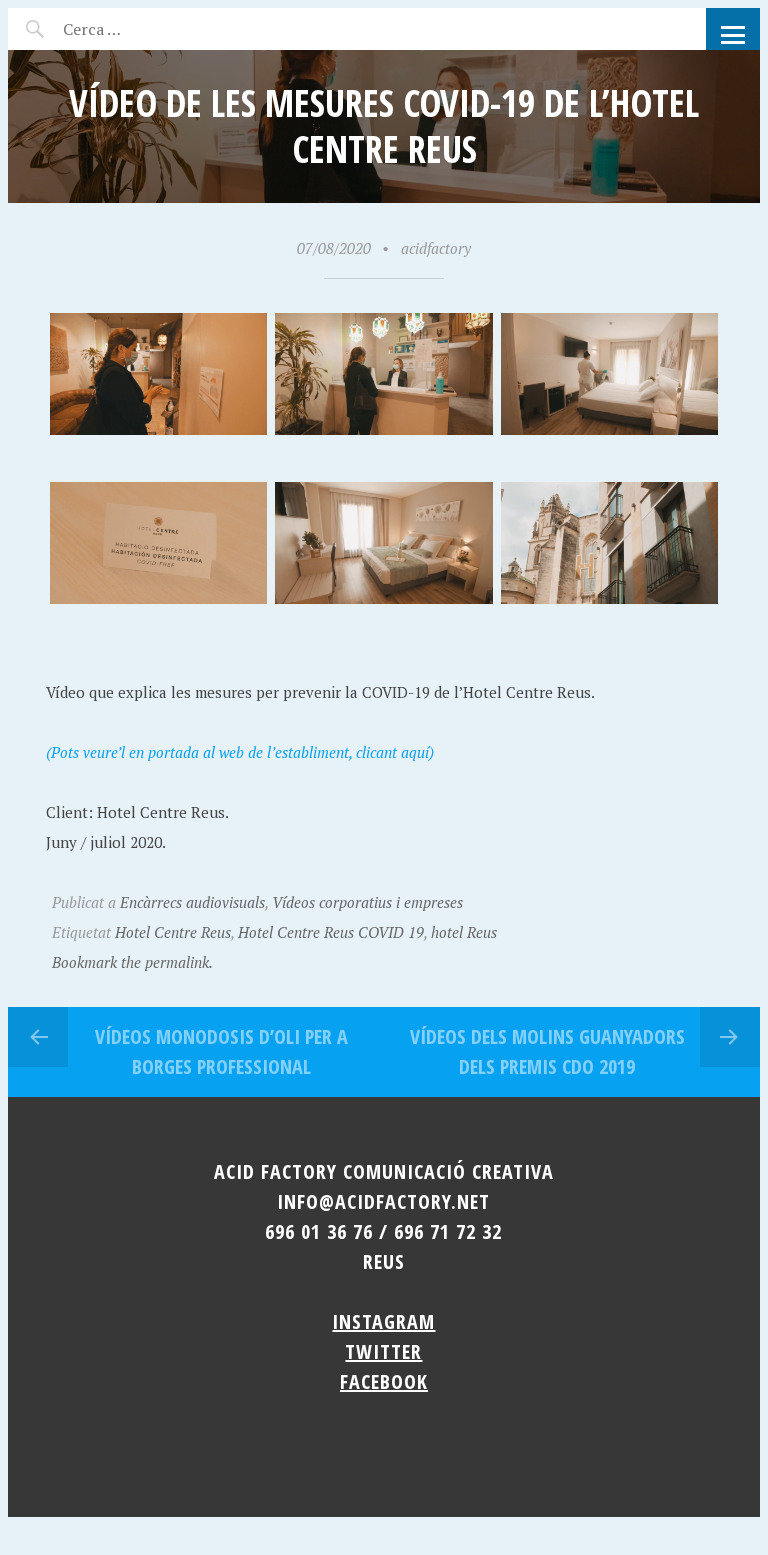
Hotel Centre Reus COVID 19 (331, 932)
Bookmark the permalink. (132, 962)
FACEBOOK (384, 1381)
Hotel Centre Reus (173, 932)
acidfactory (436, 248)
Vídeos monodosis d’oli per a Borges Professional (221, 1051)
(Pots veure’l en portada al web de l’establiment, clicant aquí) (240, 752)
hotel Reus (464, 932)
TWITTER (383, 1351)
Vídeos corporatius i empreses (367, 902)
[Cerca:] (145, 29)
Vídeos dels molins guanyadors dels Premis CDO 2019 (547, 1051)
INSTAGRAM (383, 1321)
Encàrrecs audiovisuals (192, 902)
